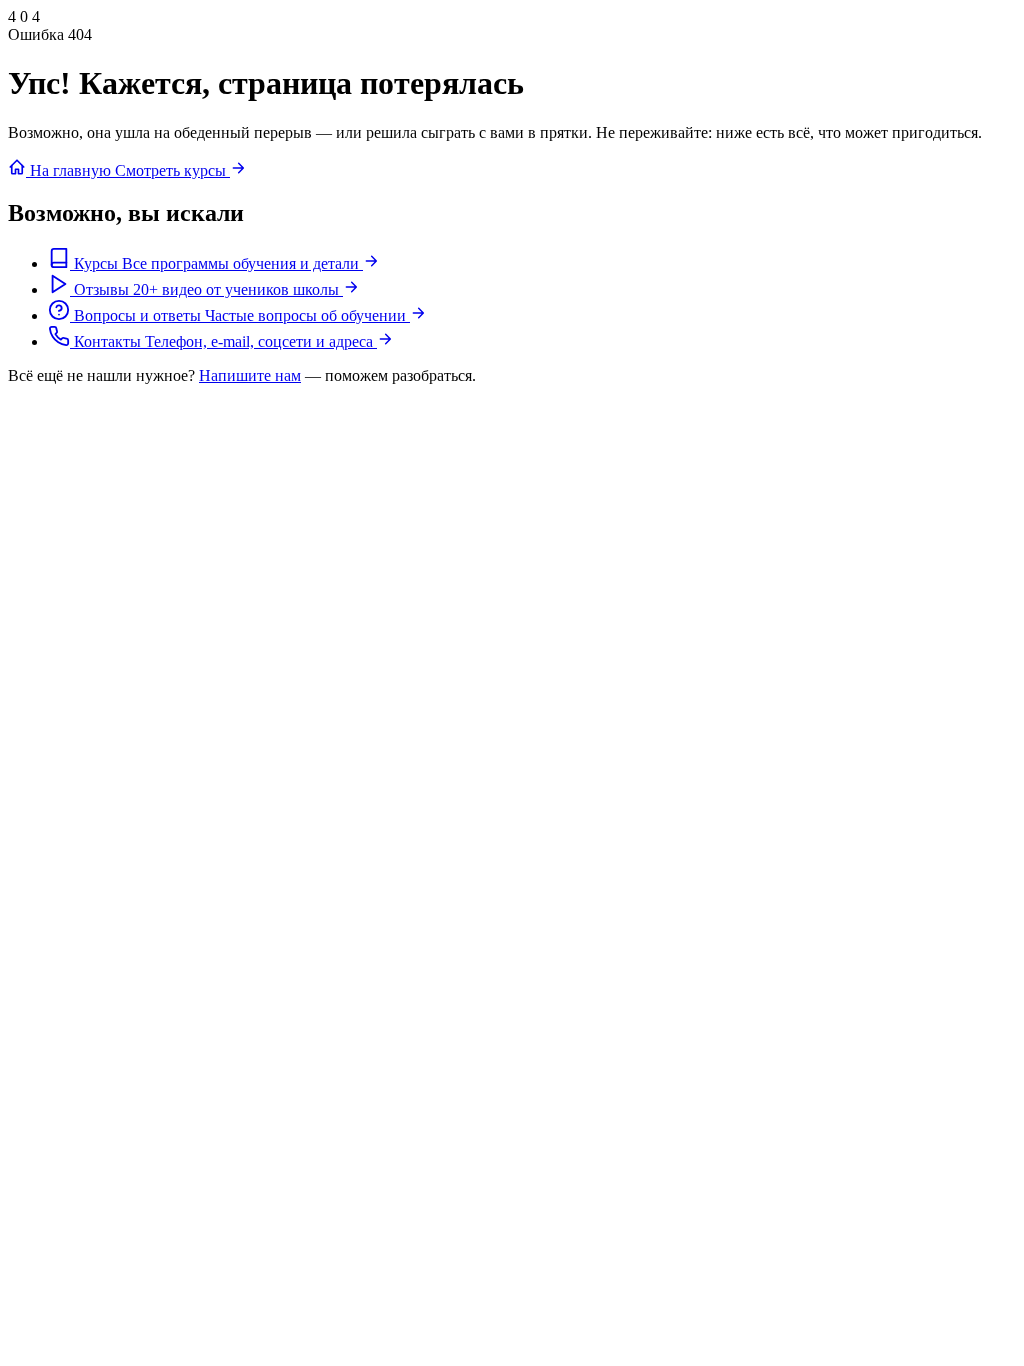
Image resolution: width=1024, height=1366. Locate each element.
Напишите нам (250, 375)
